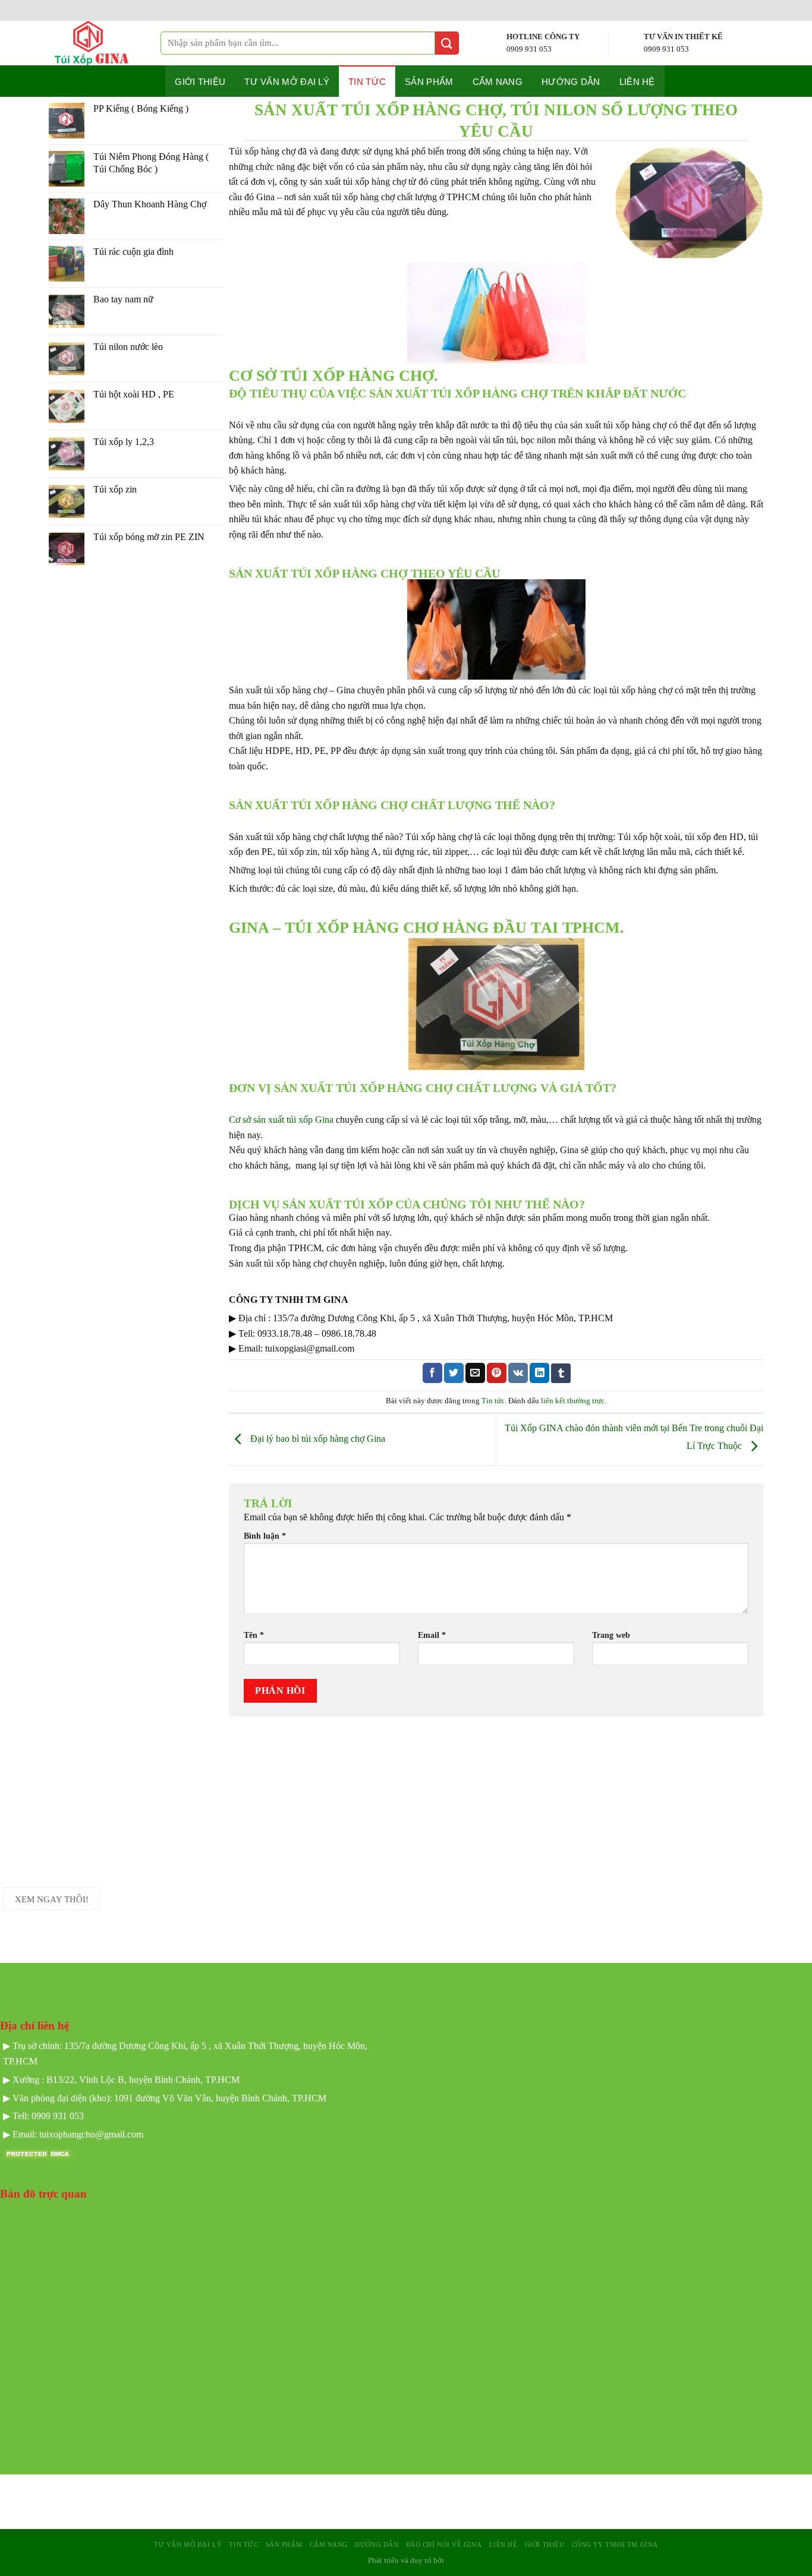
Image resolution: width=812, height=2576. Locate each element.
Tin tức (367, 82)
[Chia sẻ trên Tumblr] (561, 1373)
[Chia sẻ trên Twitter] (454, 1373)
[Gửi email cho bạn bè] (475, 1373)
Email (432, 1635)
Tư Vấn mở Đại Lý (287, 82)
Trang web (611, 1635)
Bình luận (265, 1536)
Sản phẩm (429, 82)
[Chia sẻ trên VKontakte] (518, 1373)
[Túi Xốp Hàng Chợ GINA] (102, 43)
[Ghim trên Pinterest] (497, 1373)
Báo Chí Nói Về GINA (444, 2545)
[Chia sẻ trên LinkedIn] (539, 1373)
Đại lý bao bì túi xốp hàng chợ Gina (317, 1438)
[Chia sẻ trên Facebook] (432, 1373)
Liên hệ (637, 82)
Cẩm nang (498, 82)
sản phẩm (284, 2545)
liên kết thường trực (573, 1401)
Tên (254, 1635)
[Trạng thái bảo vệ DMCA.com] (39, 2153)
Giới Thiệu (545, 2545)
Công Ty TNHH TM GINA (615, 2545)
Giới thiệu (200, 82)
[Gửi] (447, 43)
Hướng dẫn (571, 82)
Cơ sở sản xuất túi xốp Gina (281, 1120)
